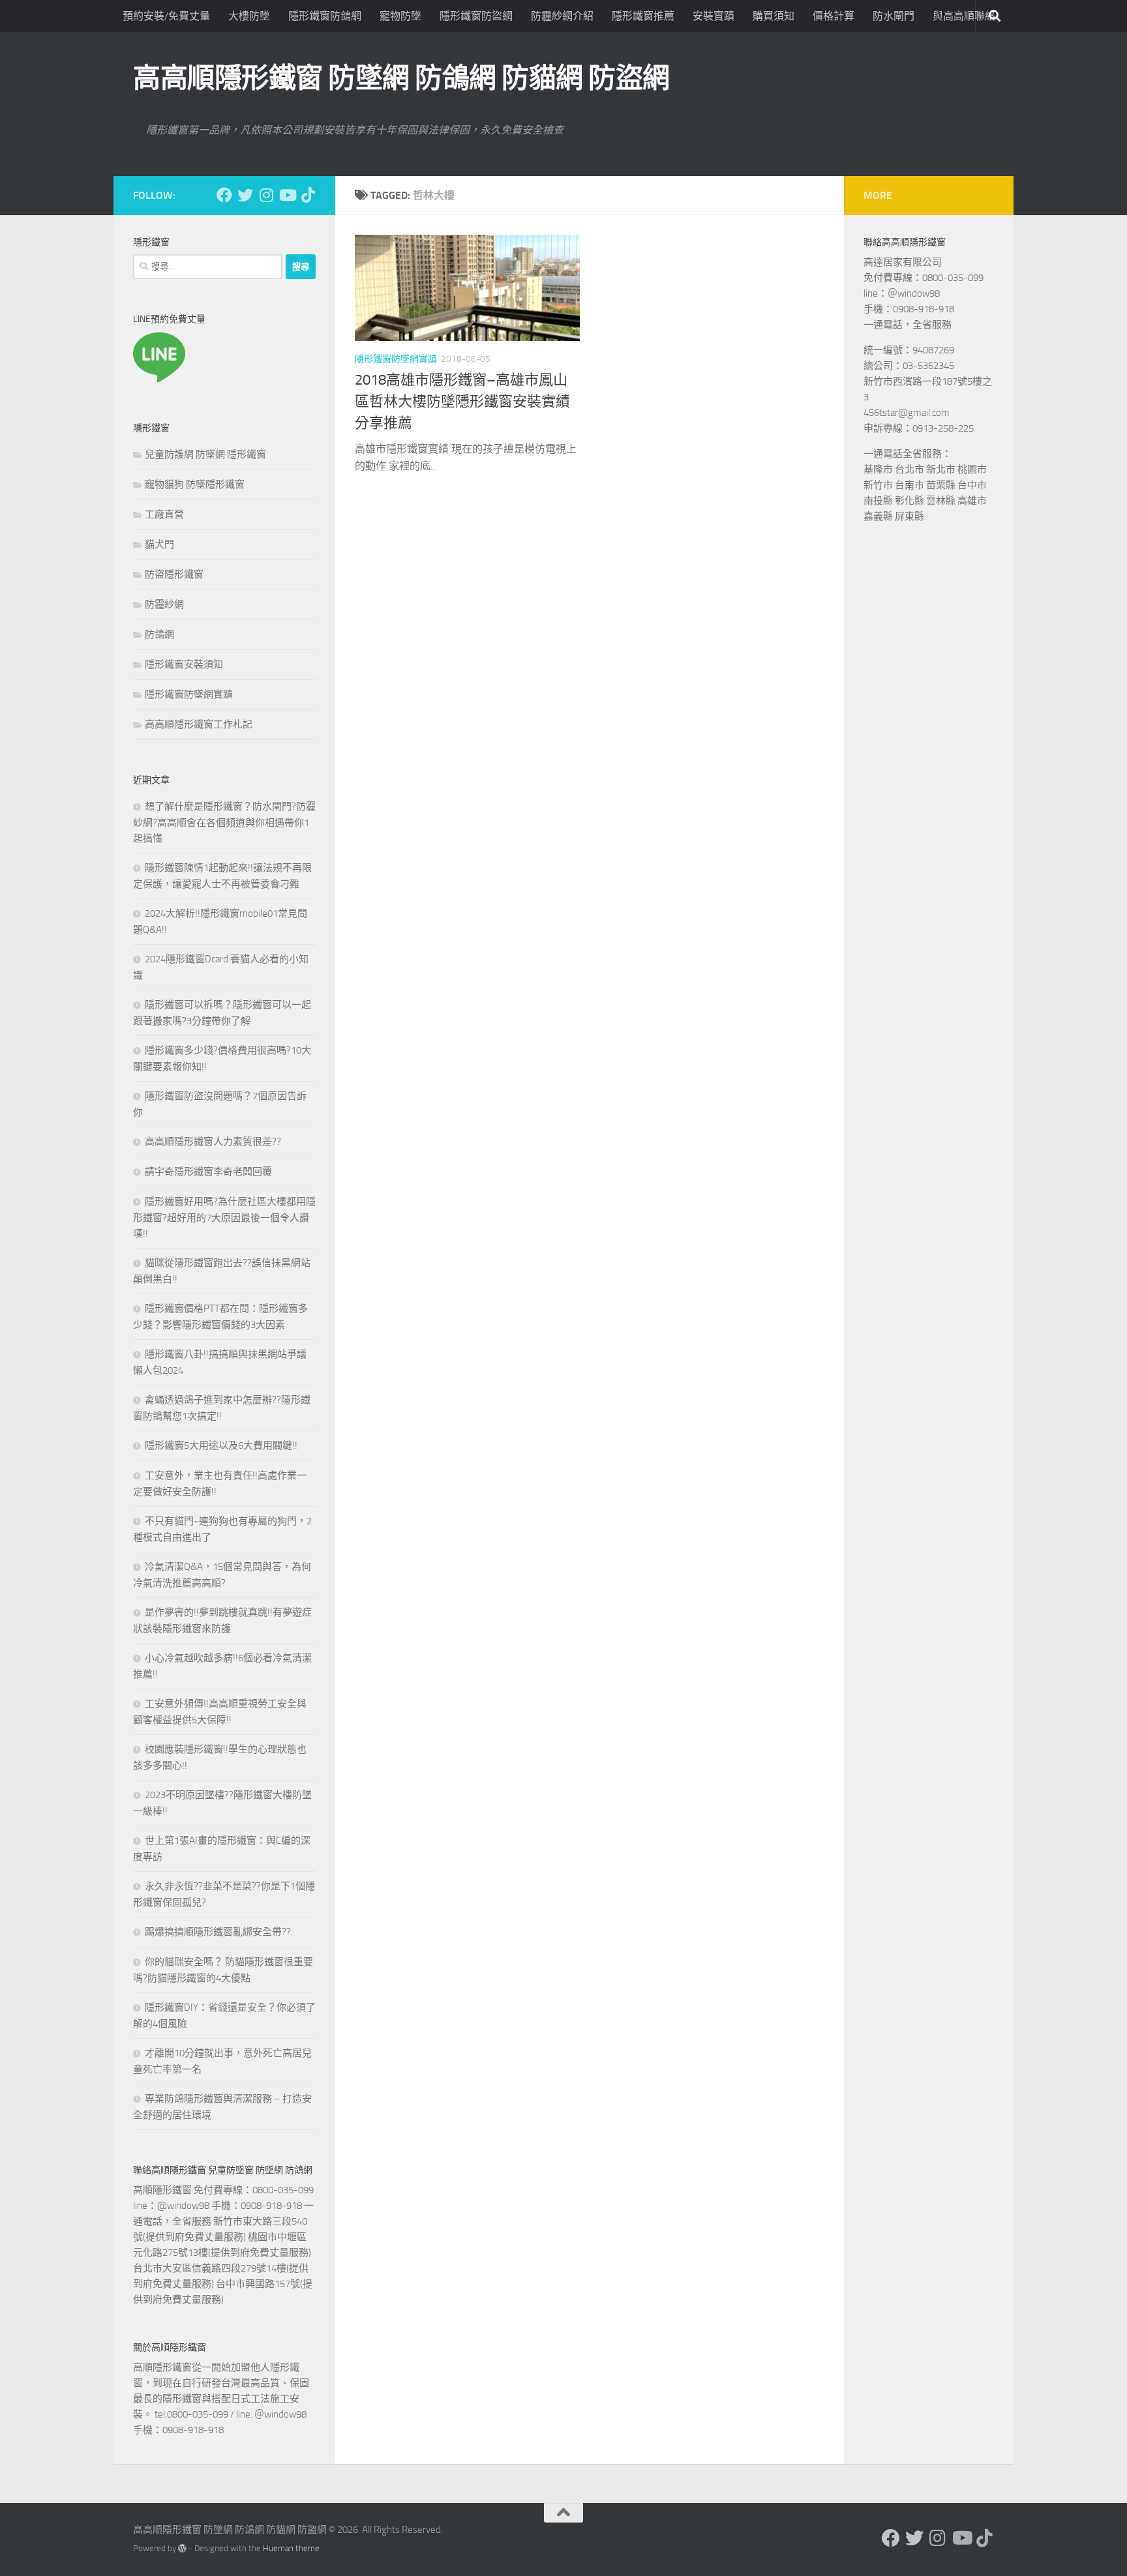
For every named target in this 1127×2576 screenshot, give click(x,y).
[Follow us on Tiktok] (308, 195)
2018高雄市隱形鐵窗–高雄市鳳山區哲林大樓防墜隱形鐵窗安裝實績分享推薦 (462, 402)
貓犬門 (159, 544)
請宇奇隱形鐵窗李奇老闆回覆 (208, 1172)
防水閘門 (894, 16)
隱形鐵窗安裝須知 (184, 664)
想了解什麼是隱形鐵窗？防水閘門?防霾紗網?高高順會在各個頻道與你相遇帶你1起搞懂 (224, 822)
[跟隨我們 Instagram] (266, 195)
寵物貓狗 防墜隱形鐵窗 (195, 484)
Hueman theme (291, 2548)
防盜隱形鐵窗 (174, 574)
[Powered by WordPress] (182, 2548)
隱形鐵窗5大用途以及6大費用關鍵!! (221, 1445)
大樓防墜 (249, 16)
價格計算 (834, 16)
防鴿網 (159, 634)
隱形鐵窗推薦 (643, 16)
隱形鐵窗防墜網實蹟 (396, 359)
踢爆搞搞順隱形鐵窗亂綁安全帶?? (218, 1932)
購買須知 (774, 16)
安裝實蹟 (714, 16)
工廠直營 (164, 514)
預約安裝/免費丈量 (166, 16)
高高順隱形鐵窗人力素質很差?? (213, 1142)
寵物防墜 (400, 16)
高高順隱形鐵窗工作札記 (199, 724)
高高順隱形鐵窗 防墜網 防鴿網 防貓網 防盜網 (401, 78)
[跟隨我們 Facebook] (224, 195)
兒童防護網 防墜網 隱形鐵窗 (205, 454)
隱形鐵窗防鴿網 (325, 16)
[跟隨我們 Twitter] (245, 195)
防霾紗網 (164, 604)
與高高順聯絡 (964, 16)
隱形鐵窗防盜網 (476, 16)
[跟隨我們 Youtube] (287, 195)
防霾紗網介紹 (562, 16)
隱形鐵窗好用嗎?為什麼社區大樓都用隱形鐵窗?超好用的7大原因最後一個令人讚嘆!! (224, 1218)
